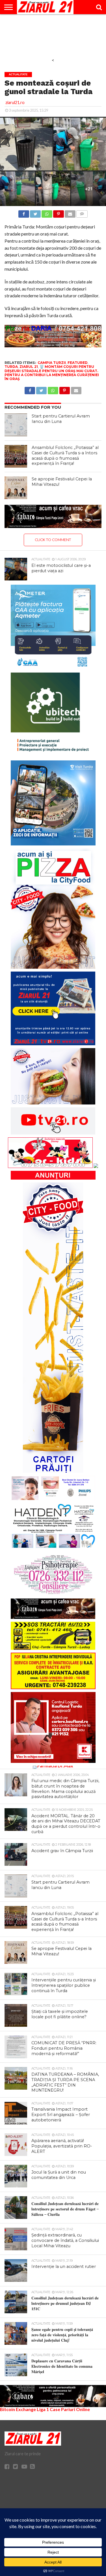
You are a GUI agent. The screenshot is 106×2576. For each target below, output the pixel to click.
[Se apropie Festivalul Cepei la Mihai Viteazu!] (16, 488)
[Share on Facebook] (24, 212)
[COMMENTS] (82, 212)
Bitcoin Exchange (18, 2409)
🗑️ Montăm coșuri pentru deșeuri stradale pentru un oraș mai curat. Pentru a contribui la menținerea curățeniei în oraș (52, 373)
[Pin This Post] (59, 212)
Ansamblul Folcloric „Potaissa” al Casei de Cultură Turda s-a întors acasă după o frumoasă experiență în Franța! (65, 455)
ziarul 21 (29, 367)
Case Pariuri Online (70, 2409)
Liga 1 (43, 2409)
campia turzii (52, 363)
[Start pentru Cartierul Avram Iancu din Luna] (16, 425)
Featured (78, 363)
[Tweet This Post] (35, 212)
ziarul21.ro (15, 102)
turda (11, 367)
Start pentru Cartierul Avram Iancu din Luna (61, 419)
